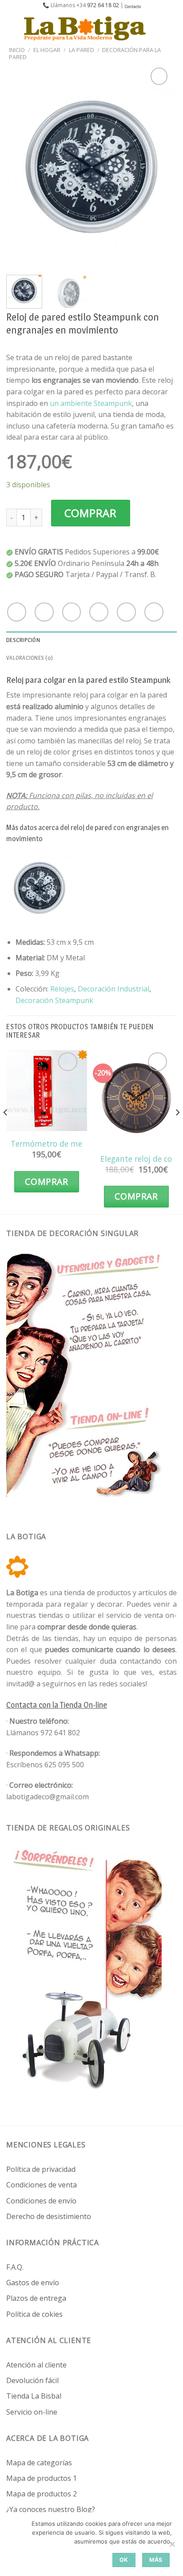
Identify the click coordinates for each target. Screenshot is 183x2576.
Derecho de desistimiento (49, 2216)
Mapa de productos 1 (42, 2478)
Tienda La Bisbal (34, 2396)
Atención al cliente (36, 2365)
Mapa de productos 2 (42, 2494)
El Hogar (47, 50)
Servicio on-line (32, 2412)
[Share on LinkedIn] (154, 612)
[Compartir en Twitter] (72, 612)
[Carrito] (172, 28)
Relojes (62, 989)
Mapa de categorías (39, 2463)
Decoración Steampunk (54, 1000)
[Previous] (21, 167)
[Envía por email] (99, 612)
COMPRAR (91, 513)
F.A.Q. (15, 2267)
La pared (82, 50)
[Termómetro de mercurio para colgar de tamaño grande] (47, 1091)
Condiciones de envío (41, 2201)
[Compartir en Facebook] (44, 612)
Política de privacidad (41, 2169)
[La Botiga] (85, 28)
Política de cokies (34, 2314)
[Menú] (12, 28)
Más (156, 2560)
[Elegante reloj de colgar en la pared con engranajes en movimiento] (136, 1098)
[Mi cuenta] (157, 28)
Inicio (17, 50)
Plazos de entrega (36, 2298)
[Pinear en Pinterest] (126, 612)
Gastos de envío (33, 2283)
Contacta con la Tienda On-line (57, 1705)
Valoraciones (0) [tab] (30, 658)
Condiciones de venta (42, 2185)
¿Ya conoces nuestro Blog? (51, 2509)
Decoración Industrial (113, 989)
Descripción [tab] (23, 640)
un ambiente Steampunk (91, 403)
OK (124, 2560)
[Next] (162, 167)
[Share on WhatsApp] (17, 612)
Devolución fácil (32, 2380)
